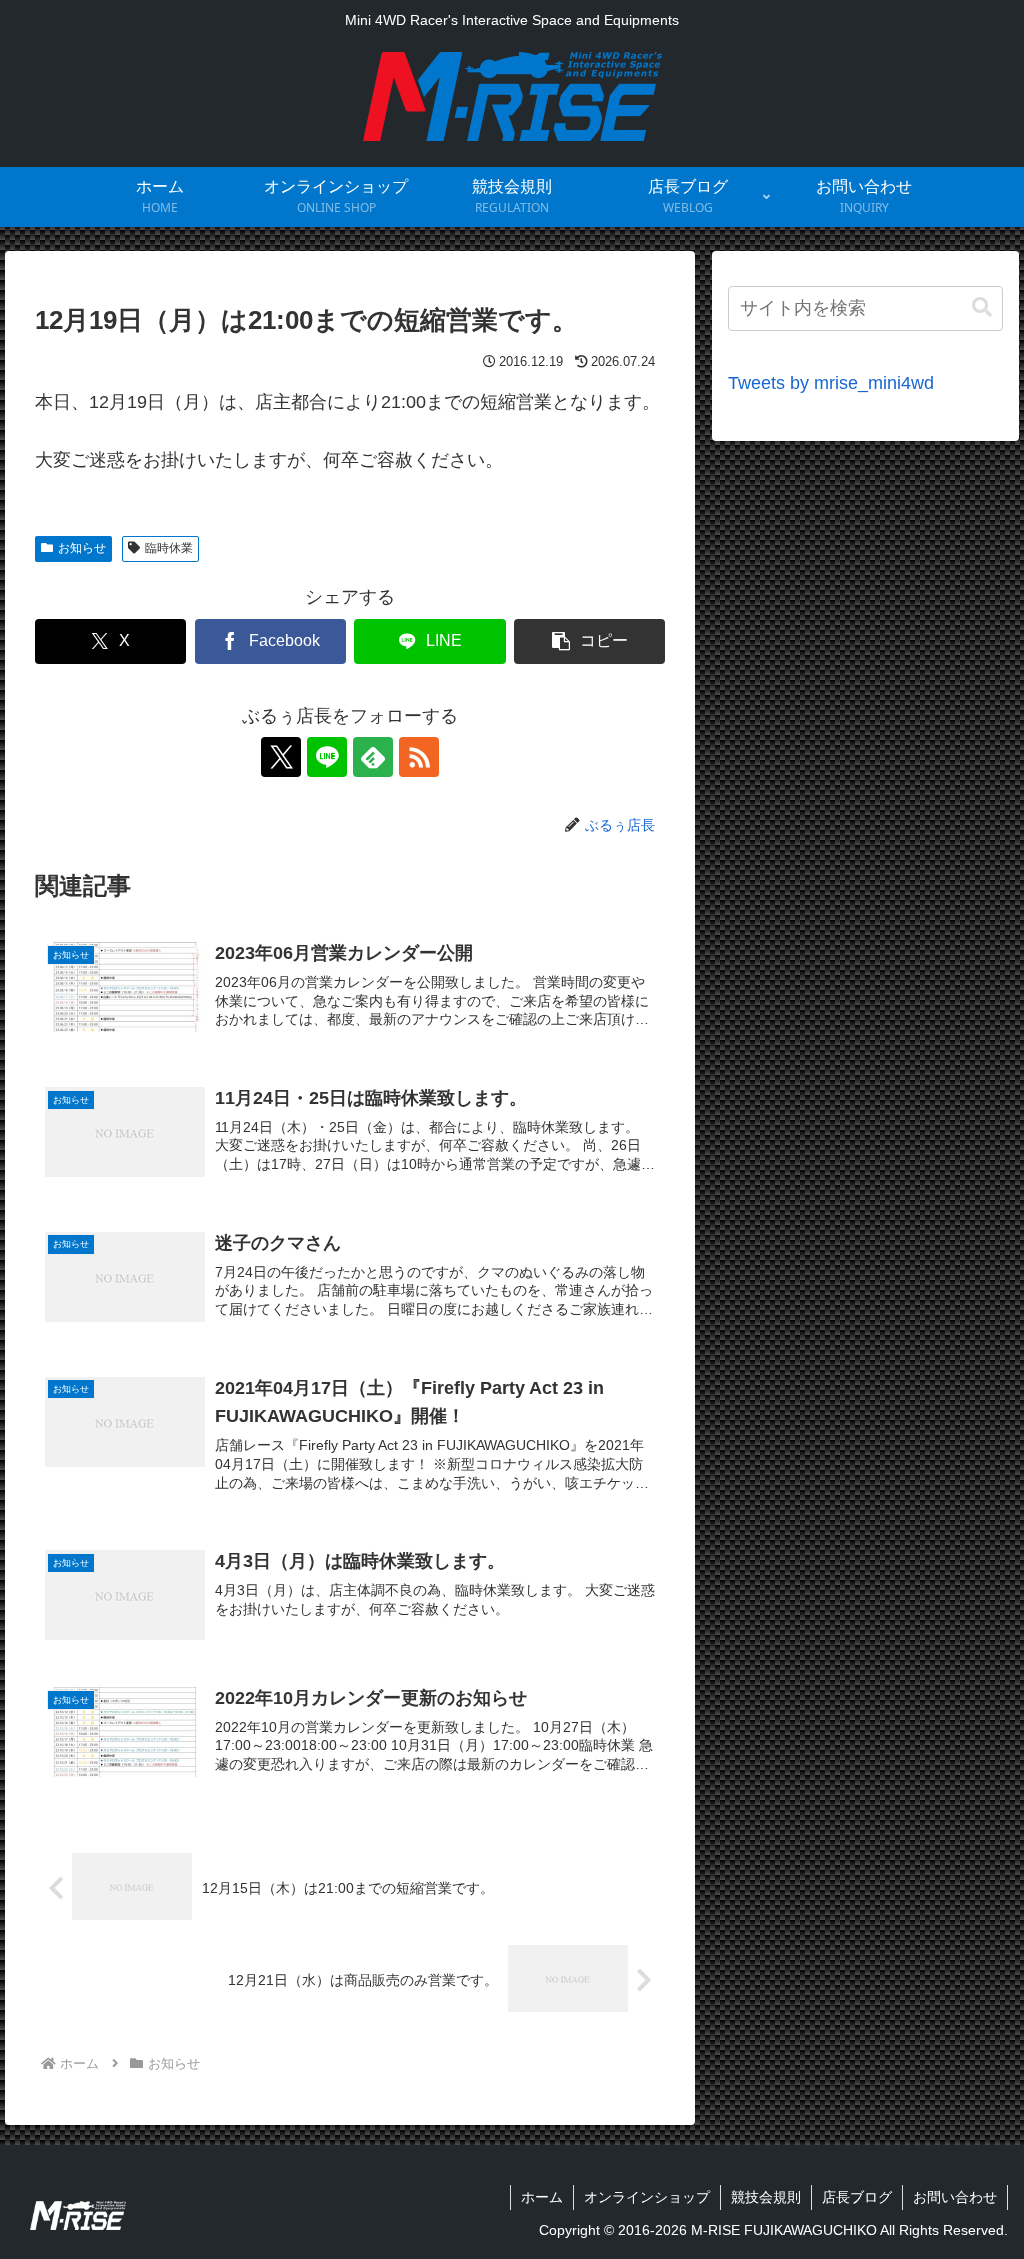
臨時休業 (169, 548)
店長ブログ (857, 2197)
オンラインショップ (647, 2197)
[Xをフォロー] (281, 757)
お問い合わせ (955, 2197)
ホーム (542, 2197)
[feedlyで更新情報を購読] (373, 757)
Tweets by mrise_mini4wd (831, 383)
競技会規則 (766, 2197)
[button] (589, 641)
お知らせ (82, 548)
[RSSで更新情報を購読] (419, 757)
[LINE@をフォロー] (327, 757)
